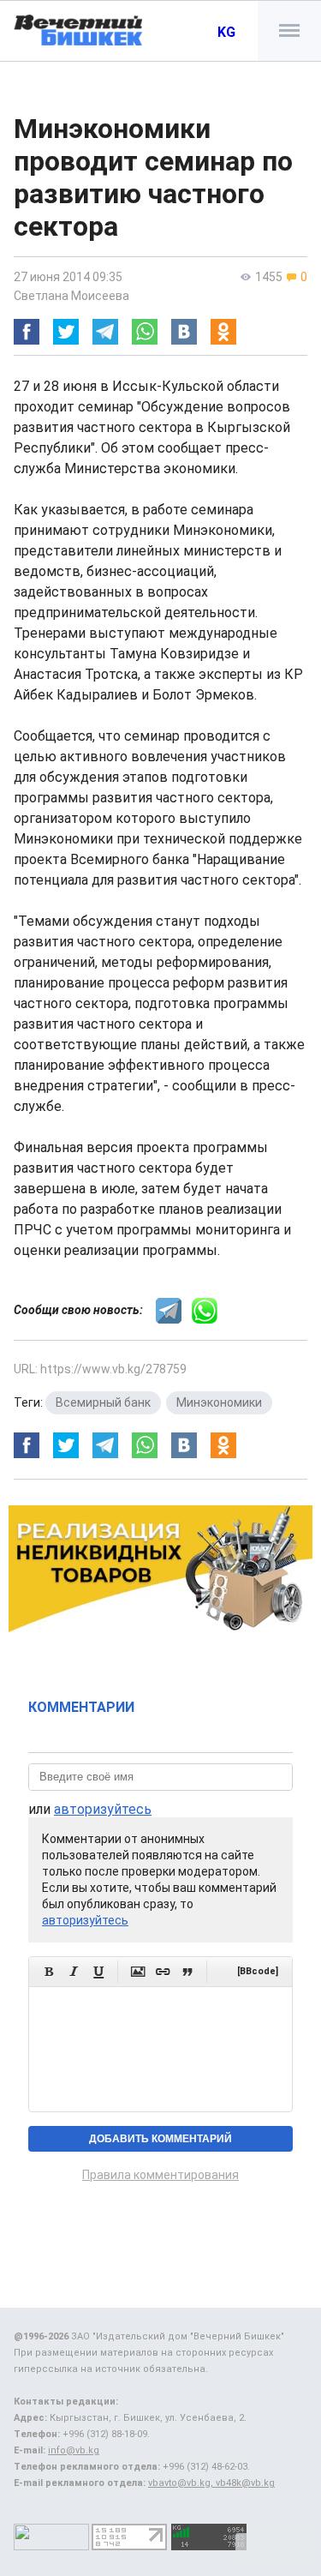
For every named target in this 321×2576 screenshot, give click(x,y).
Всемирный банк (103, 1402)
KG (226, 32)
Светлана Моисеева (71, 296)
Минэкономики (219, 1402)
